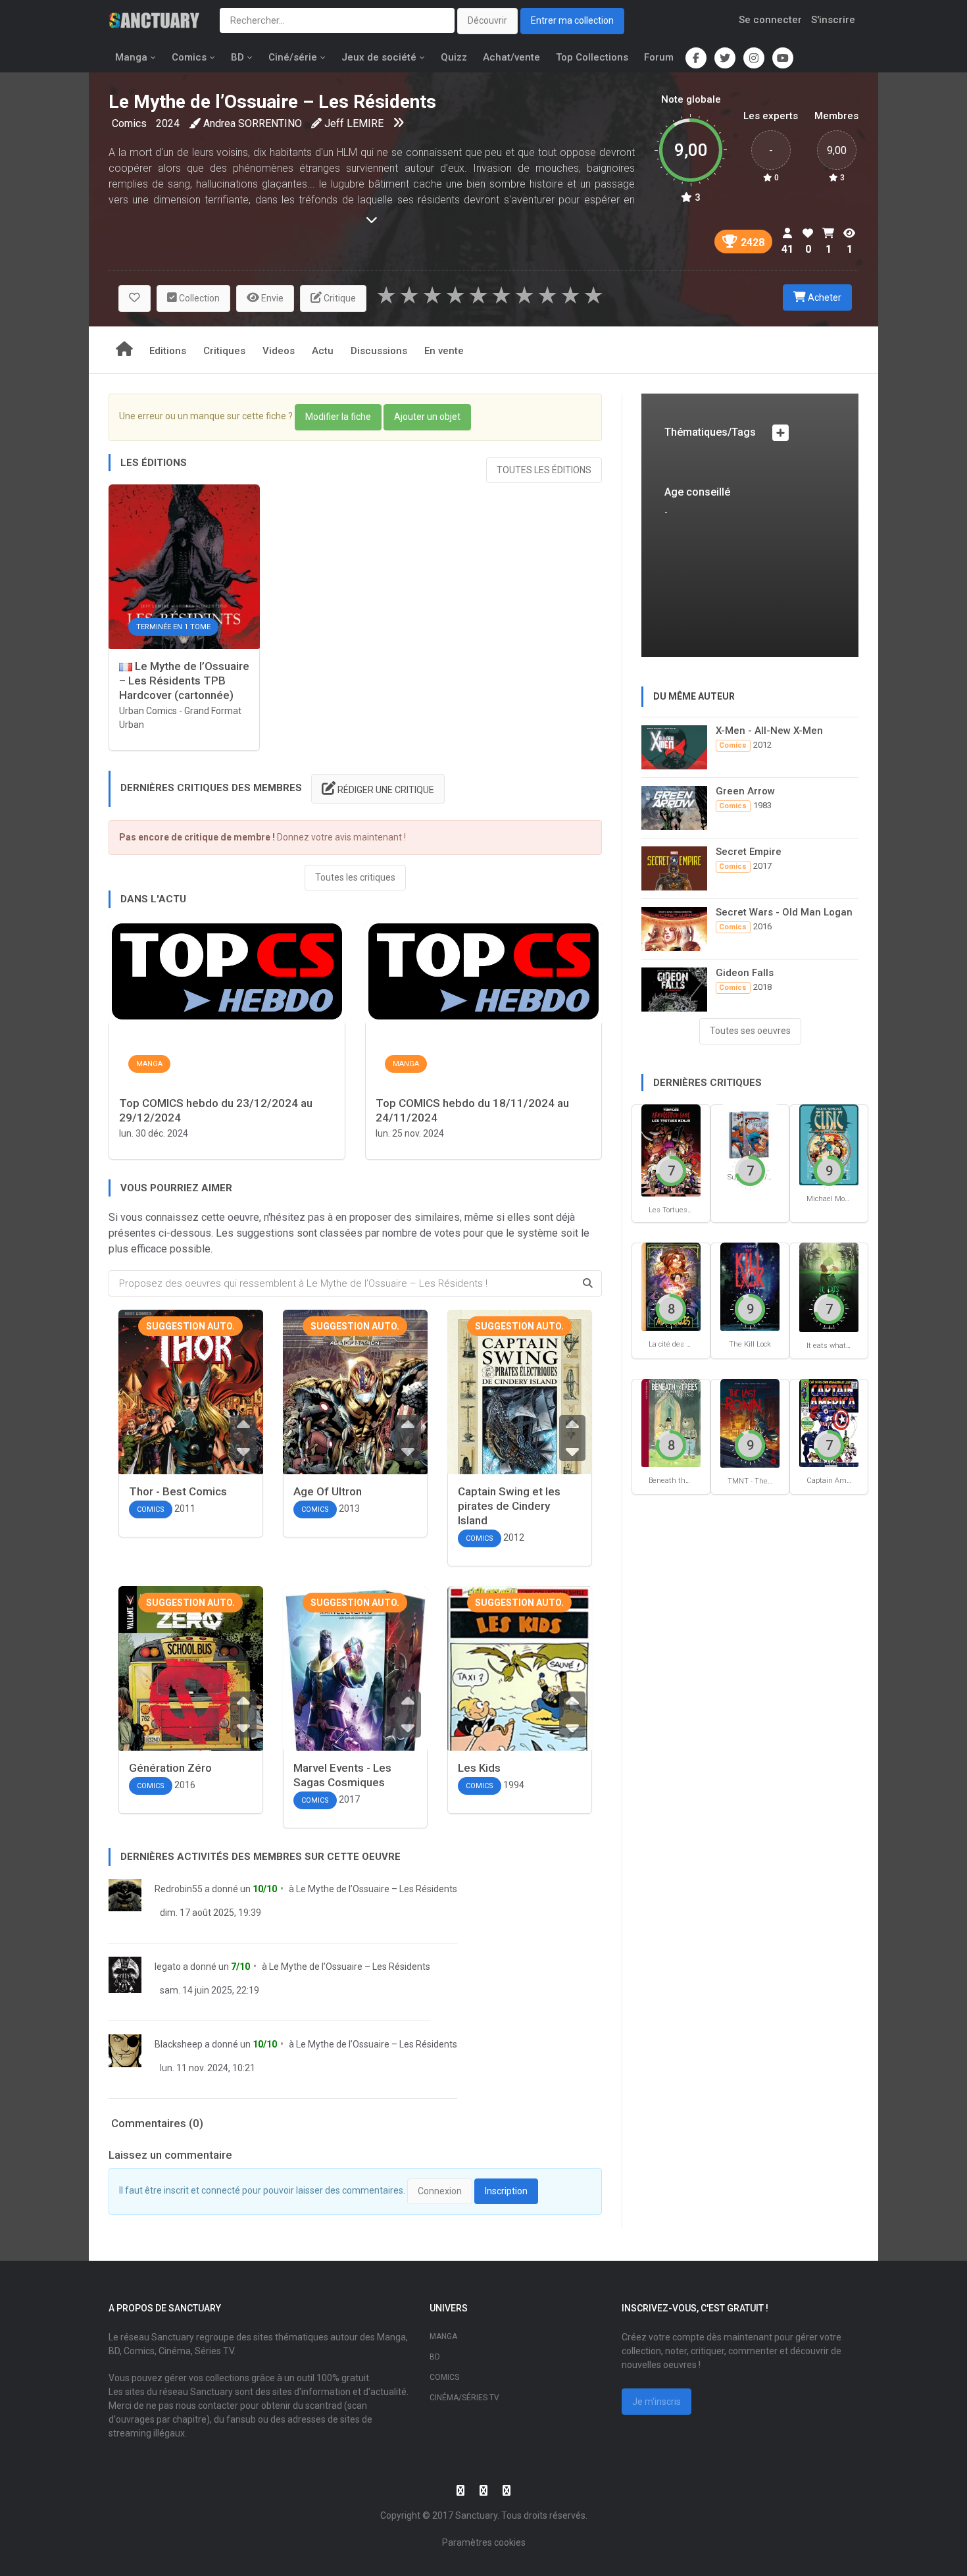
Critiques (224, 351)
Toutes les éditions (544, 470)
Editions (168, 351)
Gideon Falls (745, 973)
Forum (659, 57)
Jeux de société (379, 57)
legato (168, 1967)
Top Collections (592, 57)
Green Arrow (745, 791)
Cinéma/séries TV (464, 2398)
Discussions (379, 351)
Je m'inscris (657, 2402)
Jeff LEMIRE (354, 123)
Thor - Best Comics (178, 1491)
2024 (168, 123)
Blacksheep (179, 2044)
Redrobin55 (179, 1889)
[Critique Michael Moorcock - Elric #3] (829, 1144)
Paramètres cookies (484, 2542)
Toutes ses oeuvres (750, 1031)
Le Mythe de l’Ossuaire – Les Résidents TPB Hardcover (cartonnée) (184, 681)
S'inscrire (833, 20)
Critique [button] (339, 298)
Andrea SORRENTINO (253, 123)
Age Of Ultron (328, 1491)
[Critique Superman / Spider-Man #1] (750, 1134)
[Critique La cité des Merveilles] (671, 1286)
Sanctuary (476, 2515)
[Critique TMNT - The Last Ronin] (750, 1423)
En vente (444, 351)
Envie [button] (271, 298)
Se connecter (770, 20)
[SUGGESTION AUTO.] (191, 1419)
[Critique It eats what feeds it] (829, 1286)
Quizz (454, 57)
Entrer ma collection (572, 20)
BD (237, 57)
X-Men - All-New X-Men (769, 731)
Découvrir (487, 20)
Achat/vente (511, 57)
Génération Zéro (170, 1768)
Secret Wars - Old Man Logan (784, 912)
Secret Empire (749, 852)
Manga (131, 57)
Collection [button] (198, 298)
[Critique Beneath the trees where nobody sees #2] (671, 1422)
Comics (189, 57)
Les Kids (479, 1768)
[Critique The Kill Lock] (750, 1286)
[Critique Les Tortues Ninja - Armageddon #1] (671, 1149)
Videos (279, 351)
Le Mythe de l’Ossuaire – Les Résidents (377, 1889)
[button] (135, 298)
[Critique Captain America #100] (829, 1422)
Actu (323, 351)
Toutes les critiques (355, 877)
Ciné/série (293, 57)
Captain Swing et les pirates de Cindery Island (509, 1506)
